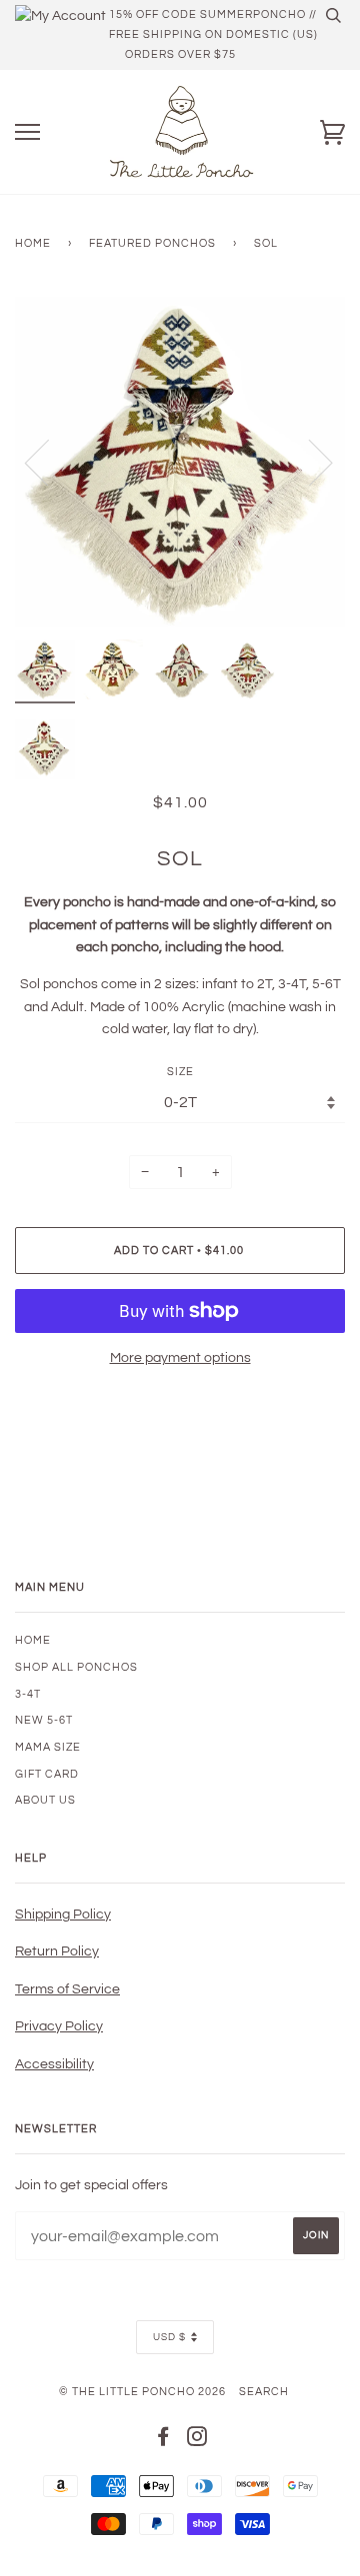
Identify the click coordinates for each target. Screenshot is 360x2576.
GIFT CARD (47, 1774)
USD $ (169, 2337)
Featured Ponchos (152, 243)
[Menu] (27, 132)
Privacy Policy (59, 2026)
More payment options (180, 1358)
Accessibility (54, 2064)
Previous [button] (49, 462)
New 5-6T (44, 1720)
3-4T (28, 1694)
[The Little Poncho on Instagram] (197, 2441)
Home (33, 243)
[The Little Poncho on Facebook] (163, 2441)
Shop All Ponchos (76, 1667)
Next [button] (308, 462)
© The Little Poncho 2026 (142, 2392)
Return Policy (57, 1951)
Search (264, 2392)
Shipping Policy (63, 1915)
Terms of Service (67, 1989)
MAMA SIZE (48, 1747)
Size (180, 1072)
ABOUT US (45, 1800)
